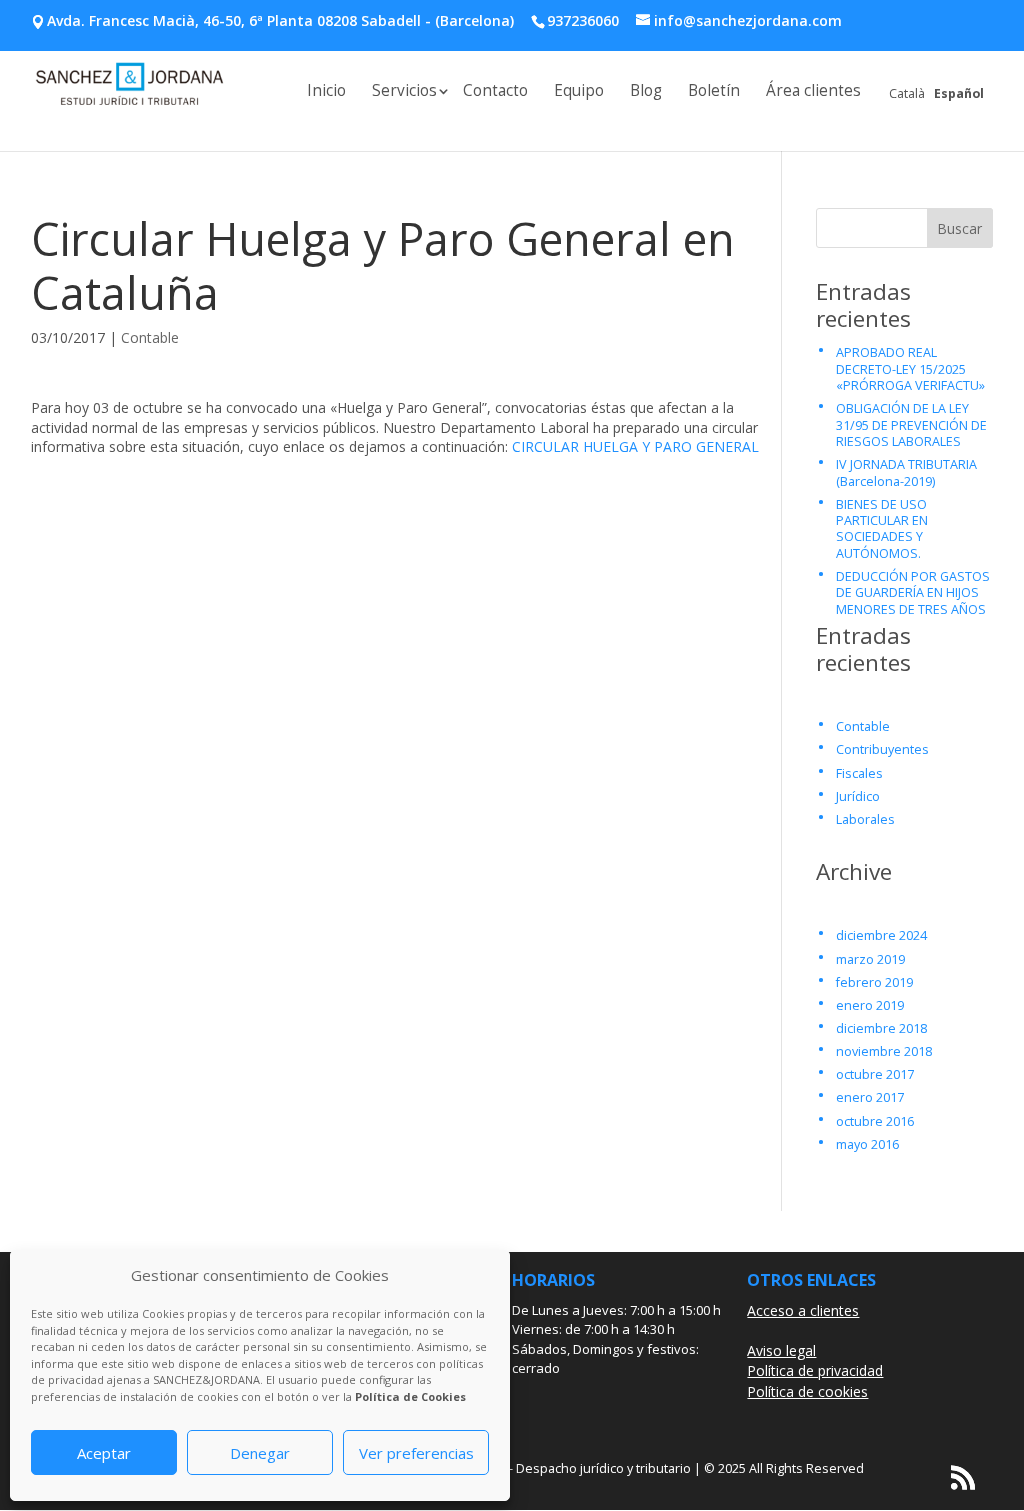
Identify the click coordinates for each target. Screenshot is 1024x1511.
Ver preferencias (416, 1453)
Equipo (579, 92)
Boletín (714, 92)
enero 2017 (870, 1097)
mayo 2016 (867, 1144)
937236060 (583, 20)
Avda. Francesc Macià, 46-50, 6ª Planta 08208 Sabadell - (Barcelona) (280, 20)
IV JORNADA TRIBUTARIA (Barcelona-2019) (906, 472)
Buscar (959, 228)
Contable (150, 337)
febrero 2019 (874, 982)
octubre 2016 (875, 1121)
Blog (646, 92)
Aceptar (104, 1453)
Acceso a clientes (803, 1310)
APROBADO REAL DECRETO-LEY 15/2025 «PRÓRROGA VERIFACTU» (910, 369)
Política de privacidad (815, 1370)
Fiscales (859, 773)
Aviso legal (781, 1350)
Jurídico (858, 796)
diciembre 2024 (881, 935)
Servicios (404, 92)
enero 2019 (870, 1005)
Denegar (260, 1453)
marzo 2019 (870, 959)
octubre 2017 (875, 1074)
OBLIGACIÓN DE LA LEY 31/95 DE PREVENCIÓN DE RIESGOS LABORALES (911, 425)
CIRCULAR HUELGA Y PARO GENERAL (635, 446)
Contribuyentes (882, 749)
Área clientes (813, 92)
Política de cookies (807, 1391)
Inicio (326, 92)
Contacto (495, 92)
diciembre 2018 (881, 1028)
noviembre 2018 (884, 1051)
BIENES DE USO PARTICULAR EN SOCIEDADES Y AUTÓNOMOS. (882, 529)
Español (959, 93)
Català (907, 93)
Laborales (865, 819)
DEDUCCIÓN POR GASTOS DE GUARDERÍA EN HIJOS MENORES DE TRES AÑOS (913, 593)
